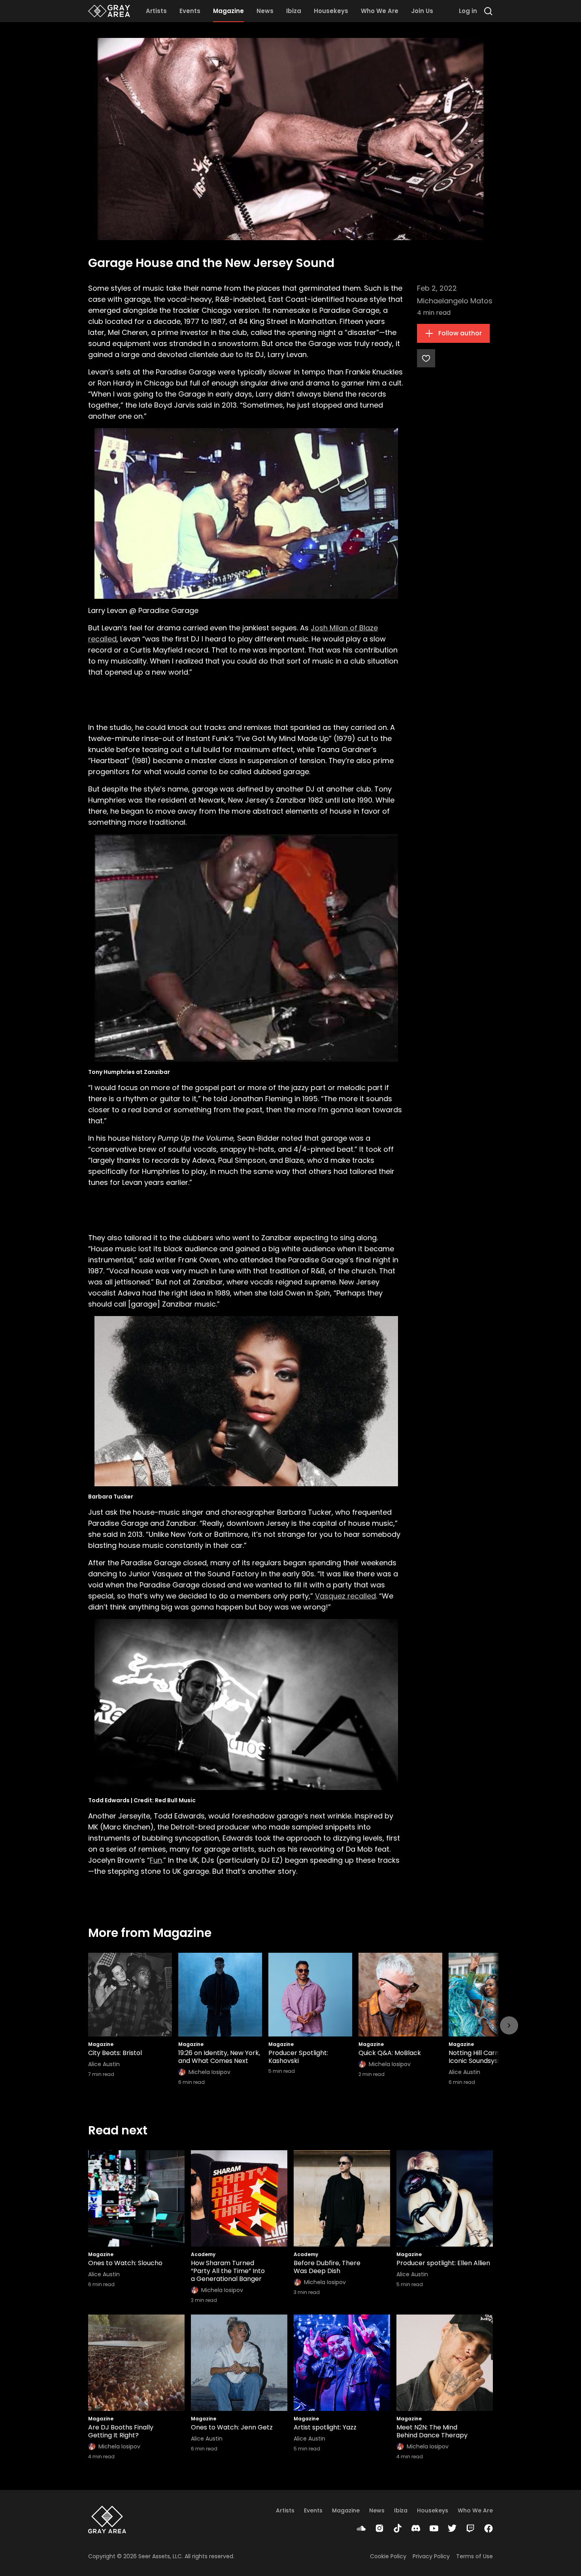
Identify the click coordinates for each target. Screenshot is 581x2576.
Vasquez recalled (345, 1596)
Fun (156, 1860)
